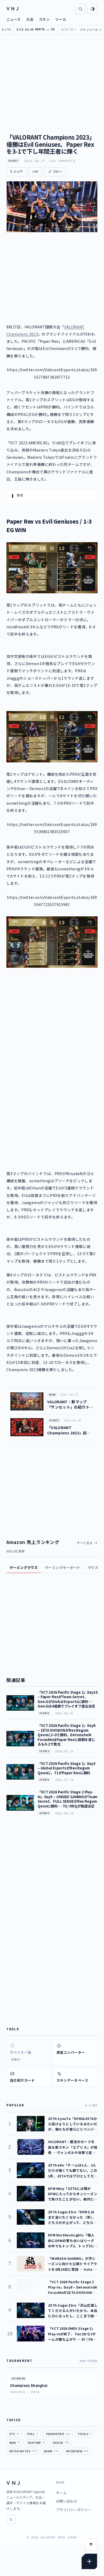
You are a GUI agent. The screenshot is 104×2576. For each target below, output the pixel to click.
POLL (33, 2434)
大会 (30, 19)
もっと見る (91, 2105)
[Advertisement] (52, 1030)
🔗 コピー (55, 172)
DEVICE (61, 2443)
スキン (44, 19)
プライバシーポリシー (74, 2510)
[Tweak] (89, 2561)
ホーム (61, 2493)
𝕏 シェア (17, 172)
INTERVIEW (77, 2451)
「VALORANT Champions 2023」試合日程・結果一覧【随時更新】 (69, 1430)
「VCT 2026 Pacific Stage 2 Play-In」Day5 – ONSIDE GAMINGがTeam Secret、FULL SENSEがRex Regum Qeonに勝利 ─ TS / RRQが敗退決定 (67, 1799)
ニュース (14, 19)
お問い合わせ (67, 2501)
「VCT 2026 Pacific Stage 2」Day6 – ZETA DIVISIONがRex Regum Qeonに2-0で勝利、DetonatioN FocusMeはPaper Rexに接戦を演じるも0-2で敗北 (67, 1735)
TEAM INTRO (58, 2434)
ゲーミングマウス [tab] (24, 1567)
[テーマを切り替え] (93, 9)
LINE (35, 172)
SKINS (51, 2451)
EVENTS (13, 161)
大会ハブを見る (89, 2361)
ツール (61, 19)
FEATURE (36, 2443)
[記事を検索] (80, 9)
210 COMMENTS (62, 161)
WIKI (15, 2443)
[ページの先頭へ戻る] (91, 2544)
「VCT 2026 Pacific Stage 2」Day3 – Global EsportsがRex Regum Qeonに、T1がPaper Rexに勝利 (67, 1768)
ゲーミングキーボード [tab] (63, 1567)
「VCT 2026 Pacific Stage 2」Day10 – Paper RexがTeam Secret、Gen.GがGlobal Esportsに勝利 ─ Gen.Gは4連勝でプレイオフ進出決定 (68, 1699)
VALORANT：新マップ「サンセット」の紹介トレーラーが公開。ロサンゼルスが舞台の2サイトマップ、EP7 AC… (70, 1404)
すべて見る (85, 1543)
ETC (14, 2434)
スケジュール (91, 30)
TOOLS (84, 2434)
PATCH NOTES (23, 2451)
